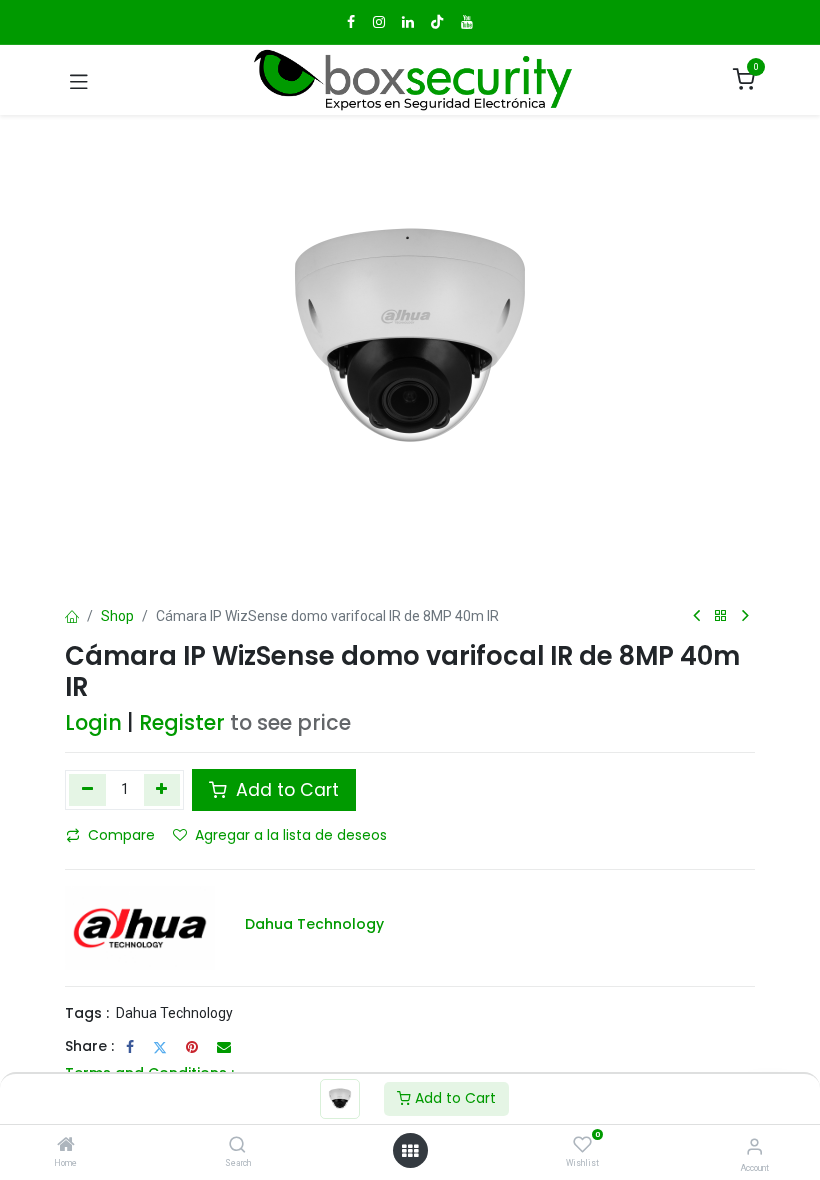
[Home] (66, 1146)
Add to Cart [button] (285, 790)
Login (93, 722)
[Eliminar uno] (87, 790)
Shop (117, 616)
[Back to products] (721, 616)
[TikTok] (437, 22)
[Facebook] (130, 1047)
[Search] (237, 1146)
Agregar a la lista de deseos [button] (291, 835)
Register (182, 722)
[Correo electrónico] (224, 1047)
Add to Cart (453, 1098)
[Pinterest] (192, 1047)
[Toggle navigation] (79, 80)
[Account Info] (754, 1146)
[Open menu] (410, 1151)
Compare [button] (121, 835)
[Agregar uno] (162, 790)
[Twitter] (160, 1047)
